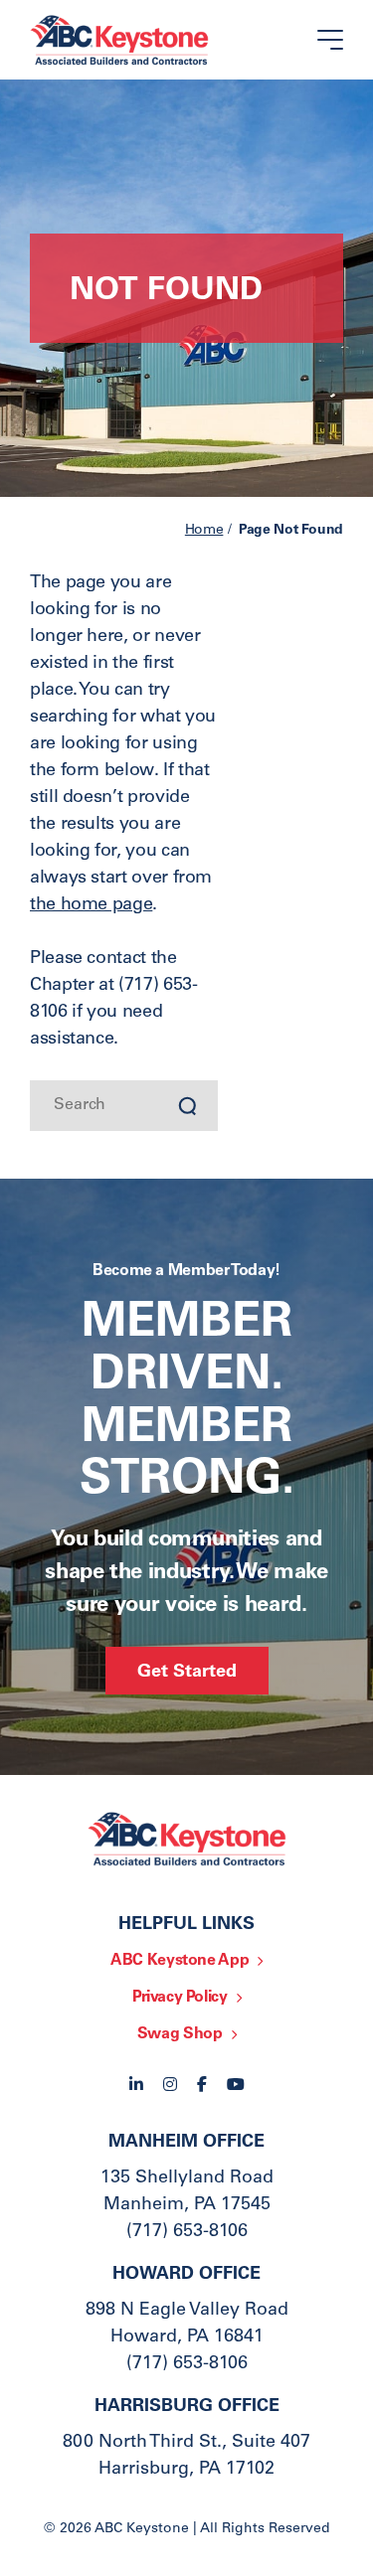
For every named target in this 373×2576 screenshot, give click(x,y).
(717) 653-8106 (187, 2232)
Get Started (187, 1673)
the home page (91, 905)
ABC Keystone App (180, 1961)
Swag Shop (180, 2034)
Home (204, 531)
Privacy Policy (180, 1998)
